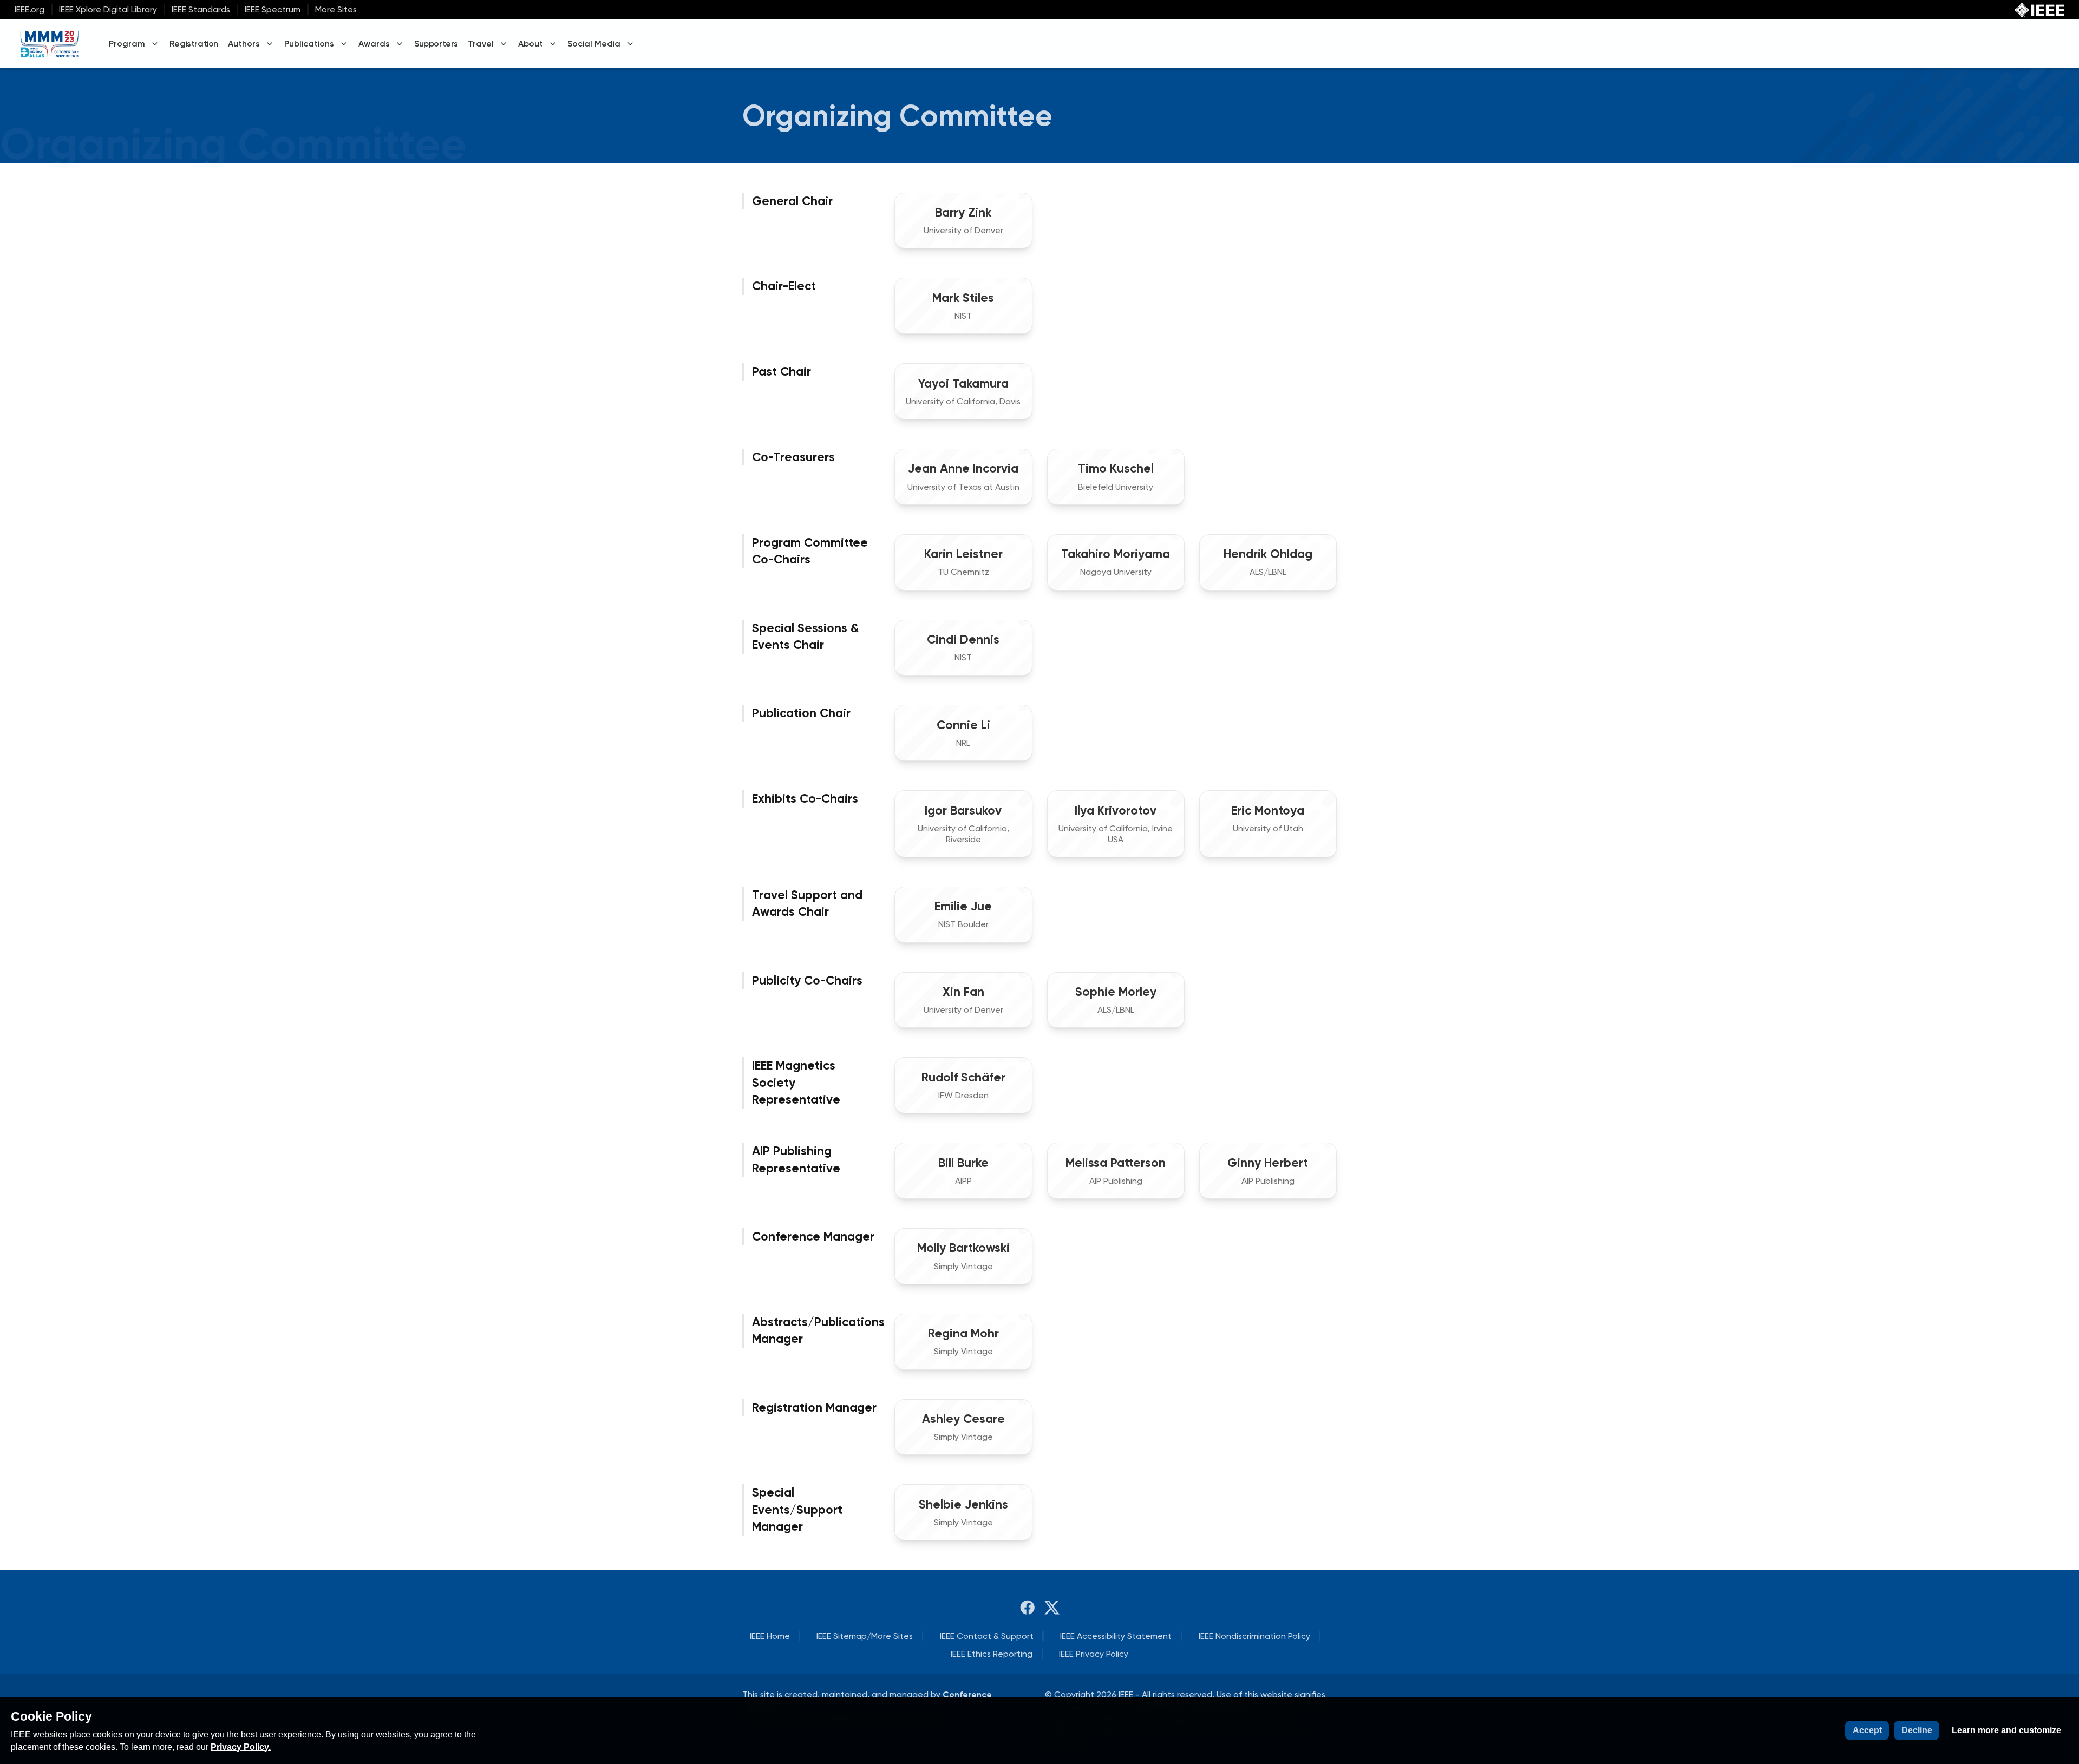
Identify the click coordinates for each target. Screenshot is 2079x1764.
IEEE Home (770, 1636)
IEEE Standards (201, 9)
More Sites (336, 9)
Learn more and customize (2006, 1730)
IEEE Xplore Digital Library (108, 9)
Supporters (436, 44)
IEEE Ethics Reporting (992, 1654)
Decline (1917, 1730)
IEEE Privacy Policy (1094, 1654)
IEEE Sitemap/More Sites (865, 1636)
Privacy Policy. (241, 1747)
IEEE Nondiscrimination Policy (1254, 1636)
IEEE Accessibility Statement (1116, 1636)
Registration (194, 44)
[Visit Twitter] (1052, 1608)
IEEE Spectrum (273, 9)
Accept (1867, 1730)
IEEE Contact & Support (987, 1636)
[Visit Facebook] (1028, 1608)
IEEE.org (30, 9)
